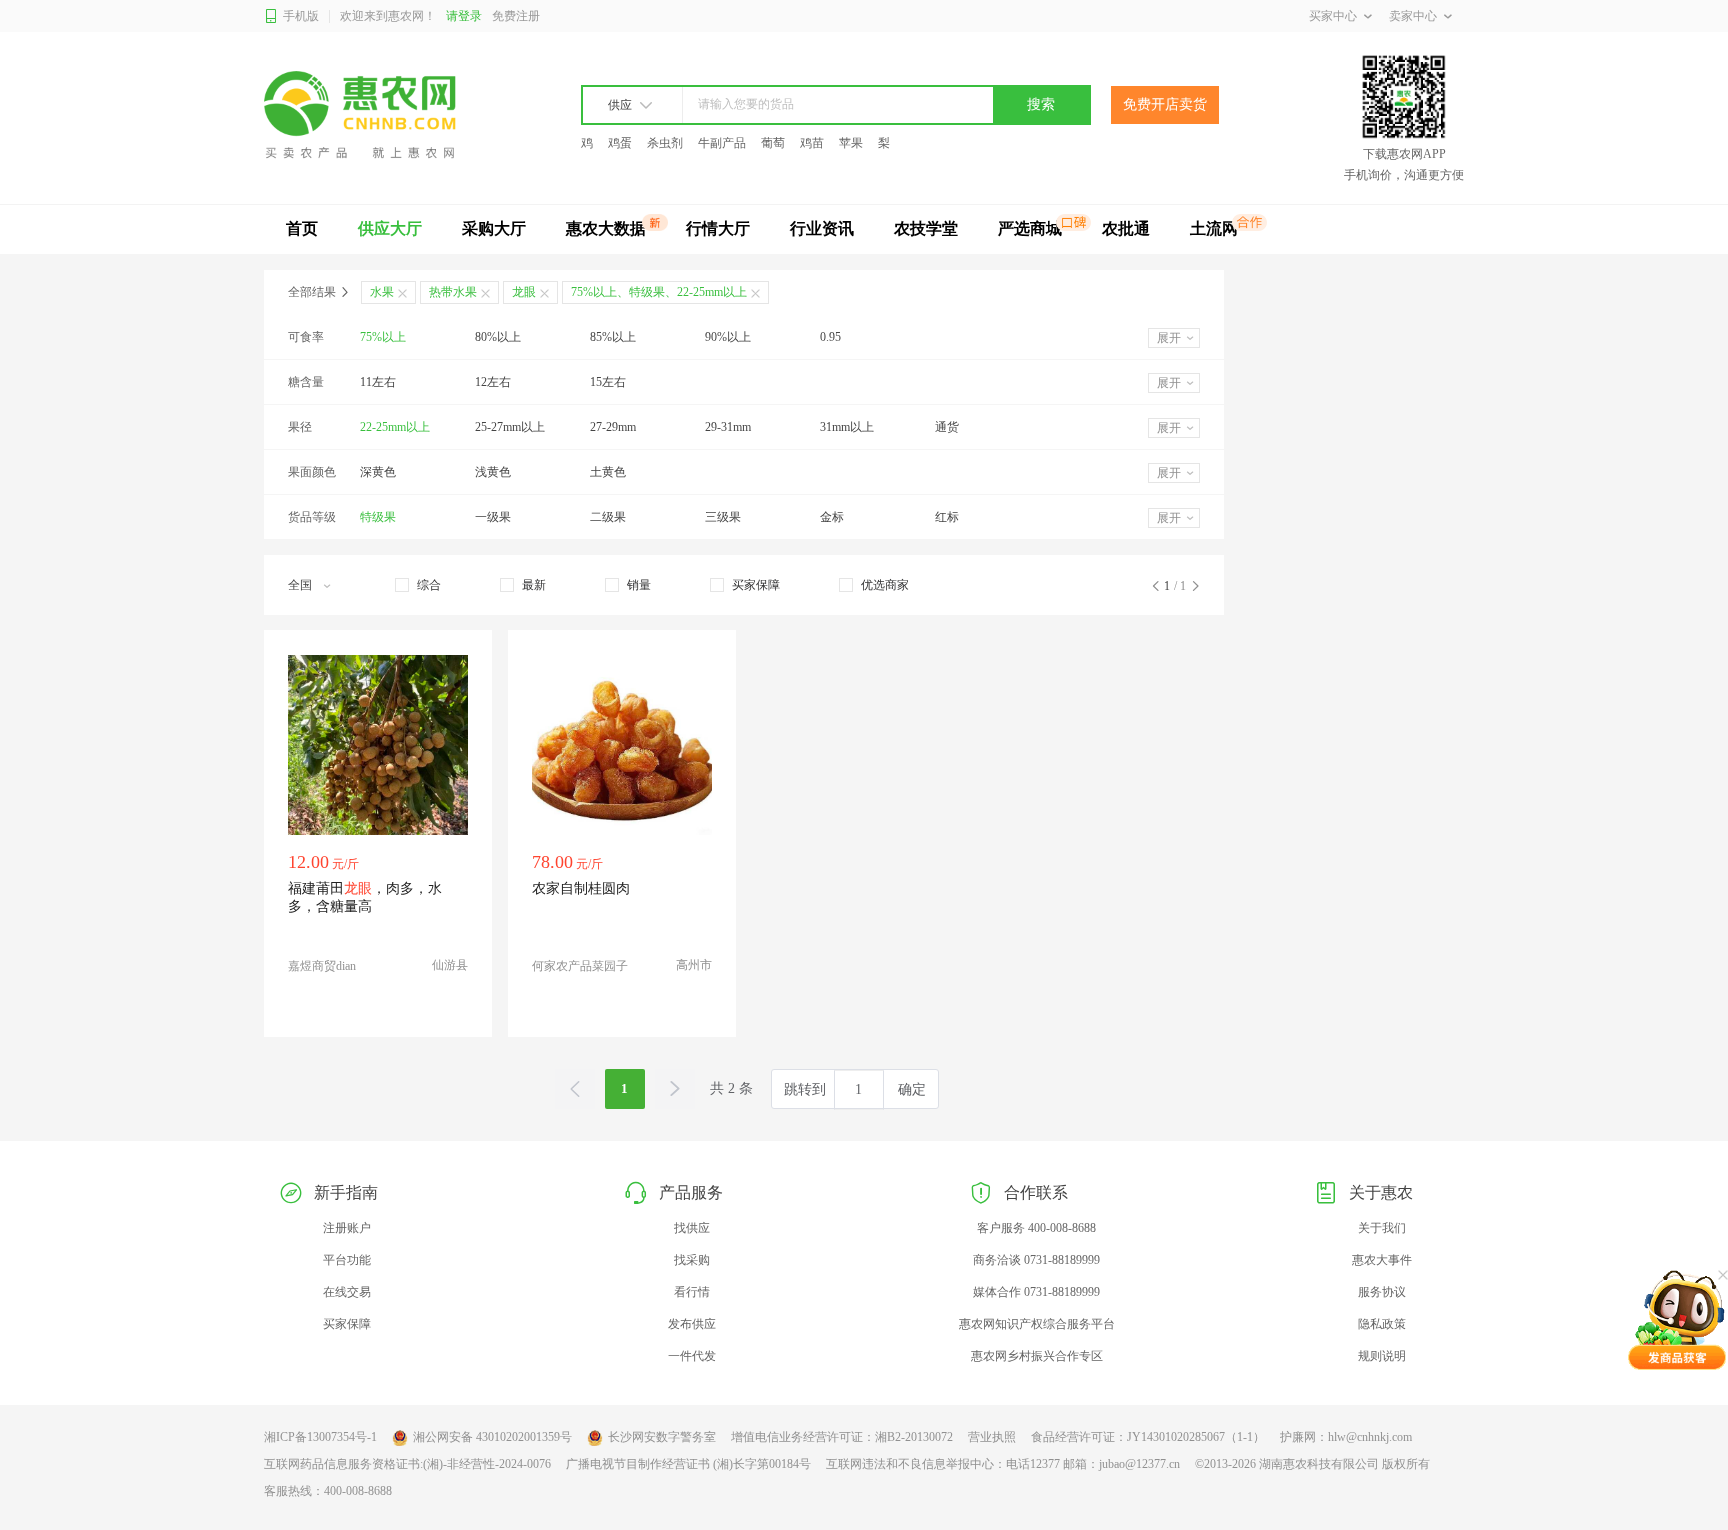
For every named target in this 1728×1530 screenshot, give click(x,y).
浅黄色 (493, 472)
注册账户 (347, 1228)
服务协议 (1382, 1292)
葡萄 (773, 143)
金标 (832, 517)
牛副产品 (722, 143)
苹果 (851, 143)
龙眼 (524, 292)
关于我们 (1382, 1228)
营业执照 (992, 1437)
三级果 (723, 517)
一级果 (493, 517)
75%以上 (383, 337)
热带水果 (453, 292)
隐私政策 (1382, 1324)
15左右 (608, 382)
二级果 (608, 517)
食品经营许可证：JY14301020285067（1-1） (1148, 1437)
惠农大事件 (1382, 1260)
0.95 (830, 337)
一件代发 (692, 1356)
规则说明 (1382, 1356)
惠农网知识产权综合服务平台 (1037, 1324)
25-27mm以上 (510, 427)
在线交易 (347, 1292)
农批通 (1126, 228)
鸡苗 (812, 143)
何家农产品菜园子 (580, 966)
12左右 (493, 382)
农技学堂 (926, 228)
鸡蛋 (620, 143)
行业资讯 (822, 228)
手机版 (301, 16)
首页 (302, 228)
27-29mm (613, 427)
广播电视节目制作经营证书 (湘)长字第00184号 (688, 1464)
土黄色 (608, 472)
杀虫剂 (665, 143)
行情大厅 (718, 228)
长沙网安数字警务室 (662, 1437)
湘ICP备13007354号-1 (320, 1437)
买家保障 (347, 1324)
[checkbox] (418, 585)
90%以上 (728, 337)
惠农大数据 (606, 228)
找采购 (692, 1260)
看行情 (692, 1292)
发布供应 (692, 1324)
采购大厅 (494, 228)
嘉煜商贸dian (322, 966)
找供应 (692, 1228)
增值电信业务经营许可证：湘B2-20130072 (842, 1437)
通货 (947, 427)
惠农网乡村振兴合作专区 (1037, 1356)
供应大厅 (390, 228)
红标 (947, 517)
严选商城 (1030, 228)
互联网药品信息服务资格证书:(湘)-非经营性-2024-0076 (407, 1464)
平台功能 (347, 1260)
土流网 (1214, 228)
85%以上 (613, 337)
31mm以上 (847, 427)
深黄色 (378, 472)
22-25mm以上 (395, 427)
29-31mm (728, 427)
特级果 (378, 517)
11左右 (378, 382)
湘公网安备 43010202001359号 (492, 1437)
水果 (382, 292)
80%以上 (498, 337)
